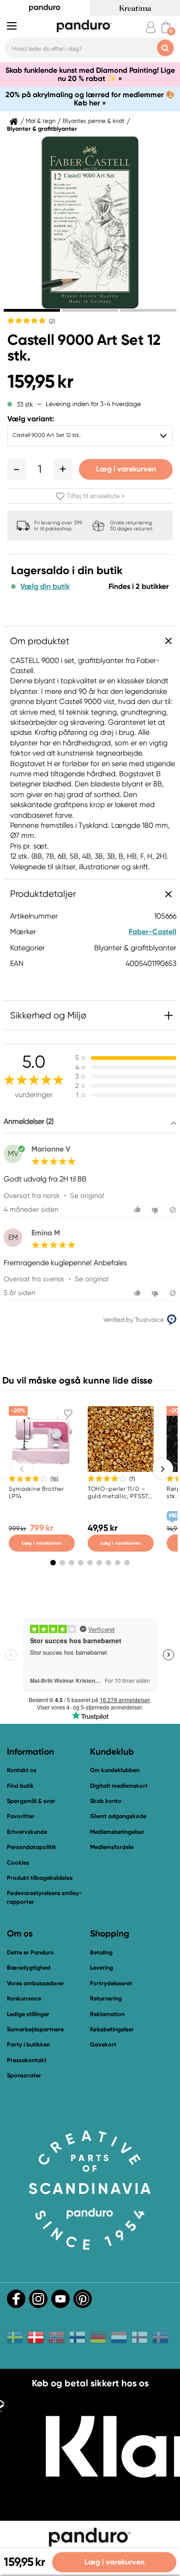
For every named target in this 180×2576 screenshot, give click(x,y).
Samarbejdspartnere (35, 2029)
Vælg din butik (45, 587)
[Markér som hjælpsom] (139, 1210)
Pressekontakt (27, 2060)
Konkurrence (24, 1998)
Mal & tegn (41, 121)
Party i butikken (28, 2044)
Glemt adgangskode (118, 1816)
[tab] (32, 310)
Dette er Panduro (30, 1952)
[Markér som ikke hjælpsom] (156, 1210)
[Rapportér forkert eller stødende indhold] (173, 1210)
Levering (102, 1968)
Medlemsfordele (112, 1847)
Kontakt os (22, 1770)
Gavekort (103, 2044)
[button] (17, 469)
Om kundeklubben (115, 1770)
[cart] (166, 27)
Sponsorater (24, 2075)
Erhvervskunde (27, 1832)
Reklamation (107, 2014)
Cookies (18, 1863)
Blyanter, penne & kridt (94, 121)
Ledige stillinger (28, 2014)
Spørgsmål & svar (31, 1801)
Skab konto (106, 1801)
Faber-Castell (153, 932)
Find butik (20, 1786)
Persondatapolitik (32, 1847)
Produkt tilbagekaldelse (40, 1878)
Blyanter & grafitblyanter (42, 129)
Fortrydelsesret (111, 1983)
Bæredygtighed (29, 1968)
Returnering (106, 1998)
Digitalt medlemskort (119, 1786)
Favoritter (21, 1816)
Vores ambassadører (36, 1983)
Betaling (101, 1952)
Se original (87, 1196)
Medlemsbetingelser (117, 1832)
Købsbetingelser (112, 2029)
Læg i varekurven (126, 469)
